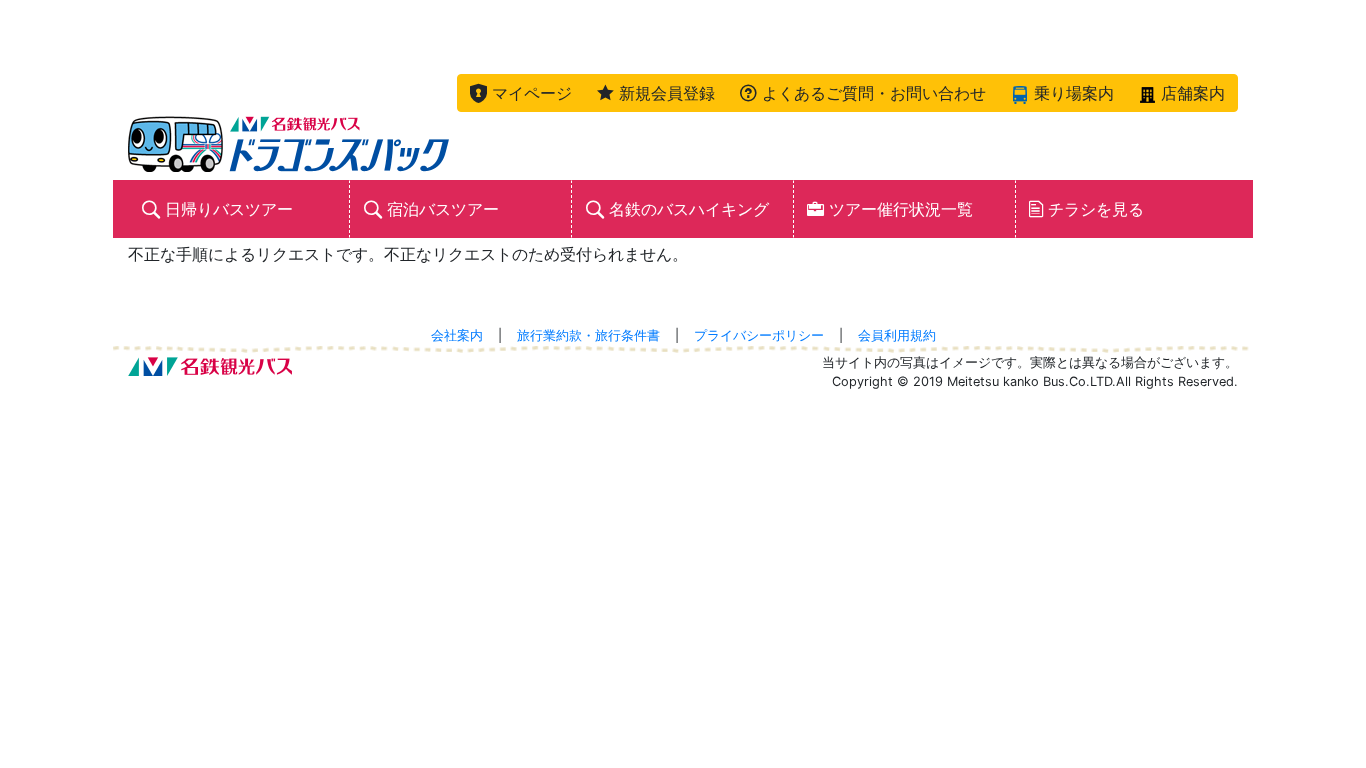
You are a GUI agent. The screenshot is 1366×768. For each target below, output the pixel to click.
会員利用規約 (897, 335)
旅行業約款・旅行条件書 (588, 335)
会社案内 (457, 335)
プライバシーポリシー (759, 335)
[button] (521, 93)
